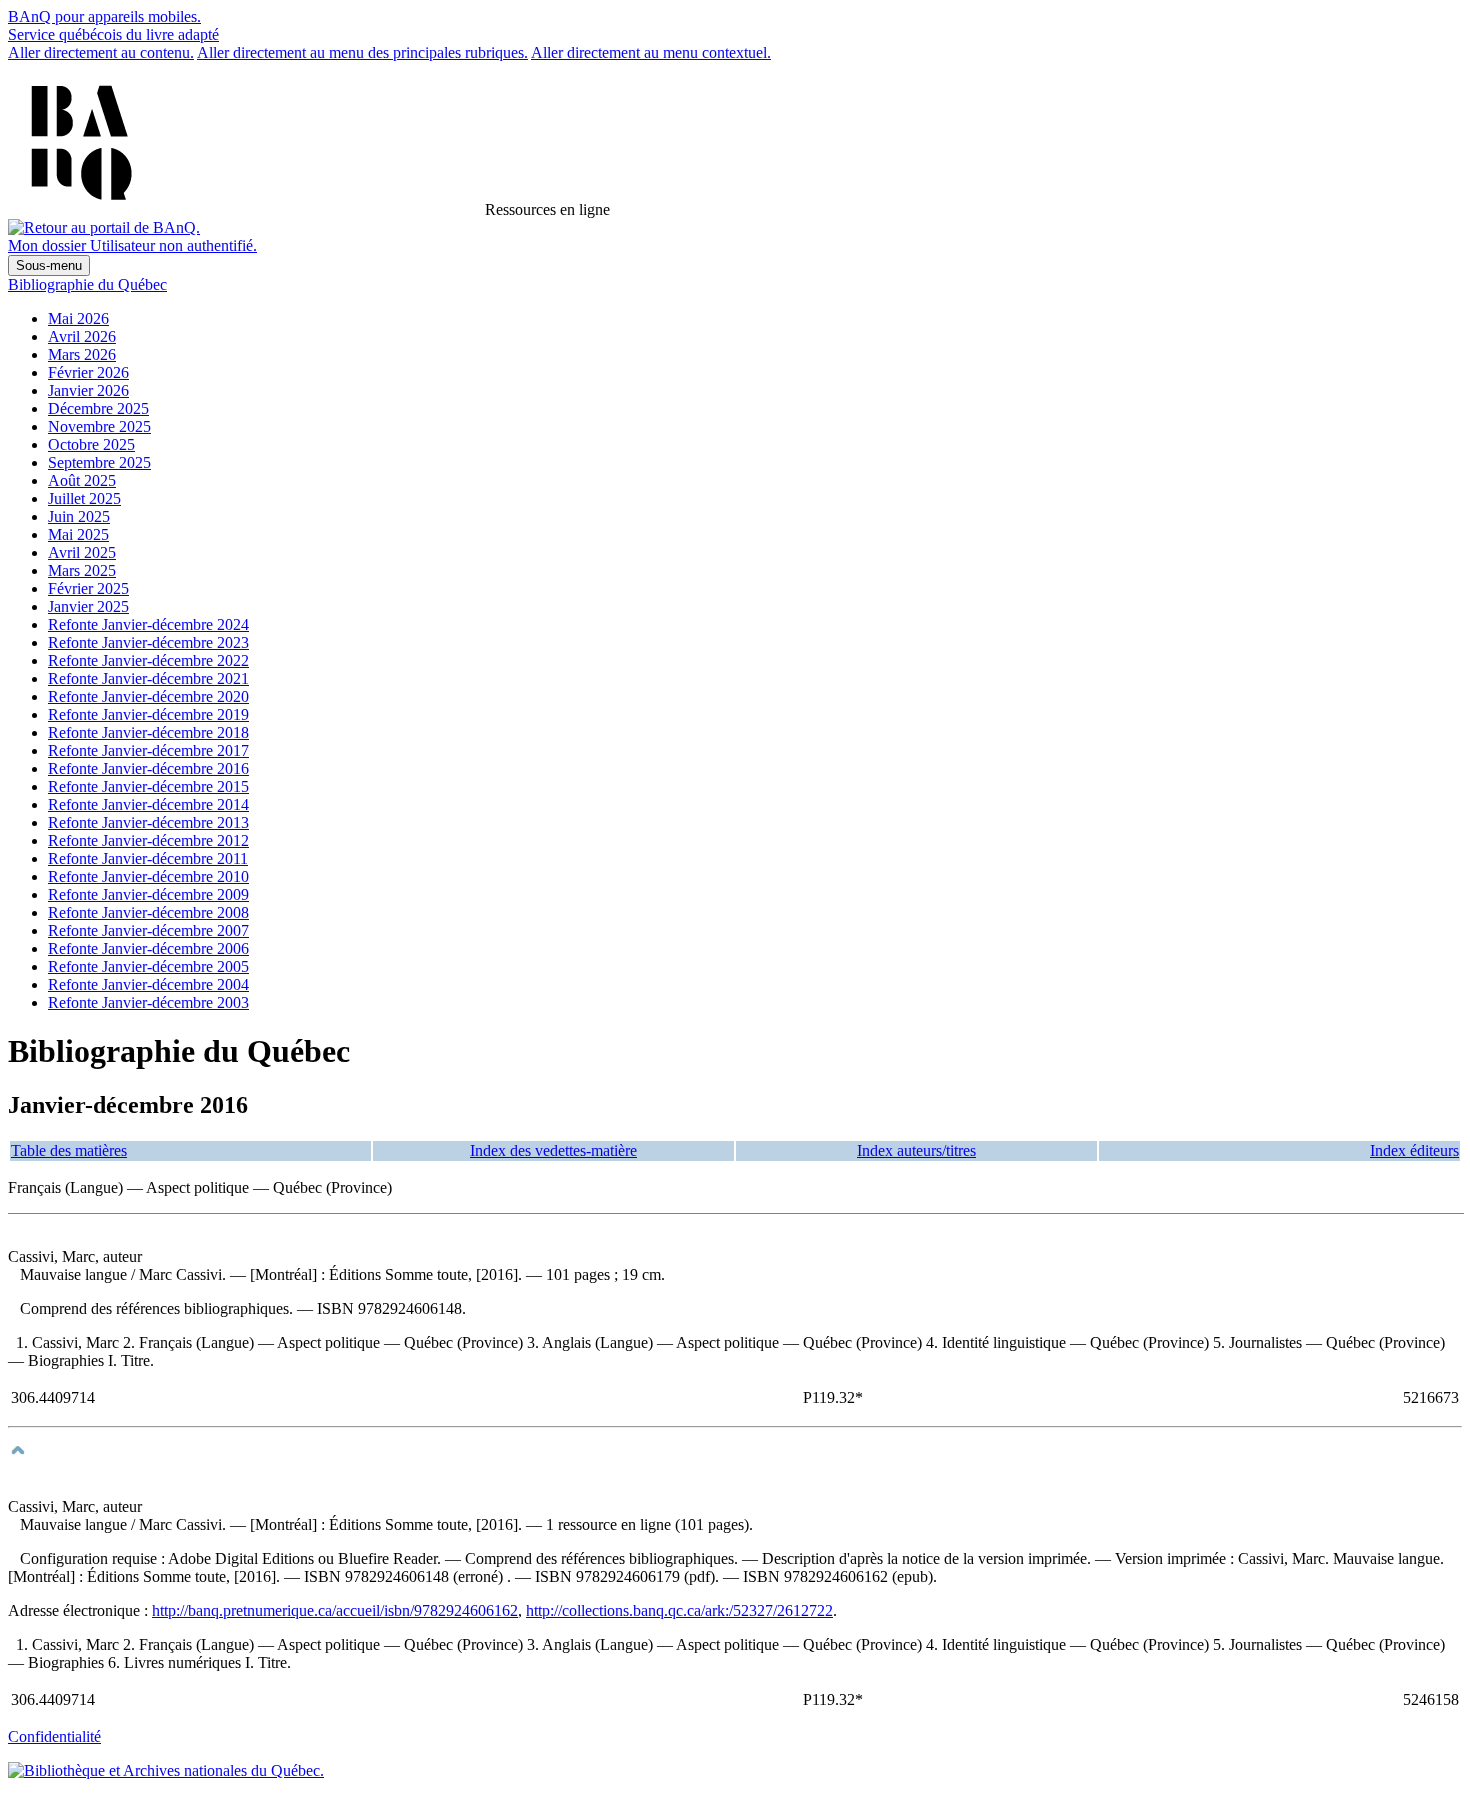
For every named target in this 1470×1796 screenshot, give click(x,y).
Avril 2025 (82, 552)
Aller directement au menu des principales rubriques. (362, 52)
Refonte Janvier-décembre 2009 (148, 894)
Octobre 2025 (91, 444)
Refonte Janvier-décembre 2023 (148, 642)
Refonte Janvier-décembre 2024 (148, 624)
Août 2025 (82, 480)
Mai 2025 (78, 534)
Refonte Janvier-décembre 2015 (148, 786)
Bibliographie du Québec (87, 284)
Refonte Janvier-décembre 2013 (148, 822)
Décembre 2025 (98, 408)
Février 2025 (88, 588)
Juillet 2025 (84, 498)
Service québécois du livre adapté (113, 34)
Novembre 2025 (99, 426)
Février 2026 (88, 372)
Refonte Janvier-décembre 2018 (148, 732)
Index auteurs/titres (916, 1150)
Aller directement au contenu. (101, 52)
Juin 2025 (79, 516)
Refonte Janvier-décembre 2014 (148, 804)
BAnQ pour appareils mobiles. (104, 16)
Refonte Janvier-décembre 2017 (148, 750)
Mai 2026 (78, 318)
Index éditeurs (1414, 1150)
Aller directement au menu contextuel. (651, 52)
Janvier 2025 (88, 606)
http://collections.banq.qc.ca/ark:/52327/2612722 (679, 1610)
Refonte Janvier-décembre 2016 (148, 768)
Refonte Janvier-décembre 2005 (148, 966)
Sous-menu (49, 265)
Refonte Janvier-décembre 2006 (148, 948)
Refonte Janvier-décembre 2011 (148, 858)
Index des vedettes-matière (553, 1150)
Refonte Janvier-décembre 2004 (148, 984)
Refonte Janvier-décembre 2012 (148, 840)
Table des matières (69, 1150)
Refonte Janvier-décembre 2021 (148, 678)
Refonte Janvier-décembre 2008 (148, 912)
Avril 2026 (82, 336)
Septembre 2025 (99, 462)
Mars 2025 (82, 570)
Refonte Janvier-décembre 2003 (148, 1002)
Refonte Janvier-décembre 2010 (148, 876)
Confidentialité (54, 1736)
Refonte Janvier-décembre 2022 (148, 660)
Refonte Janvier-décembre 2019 (148, 714)
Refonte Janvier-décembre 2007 (148, 930)
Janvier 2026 (88, 390)
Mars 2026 (82, 354)
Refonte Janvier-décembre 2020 (148, 696)
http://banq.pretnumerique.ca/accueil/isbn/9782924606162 (335, 1610)
